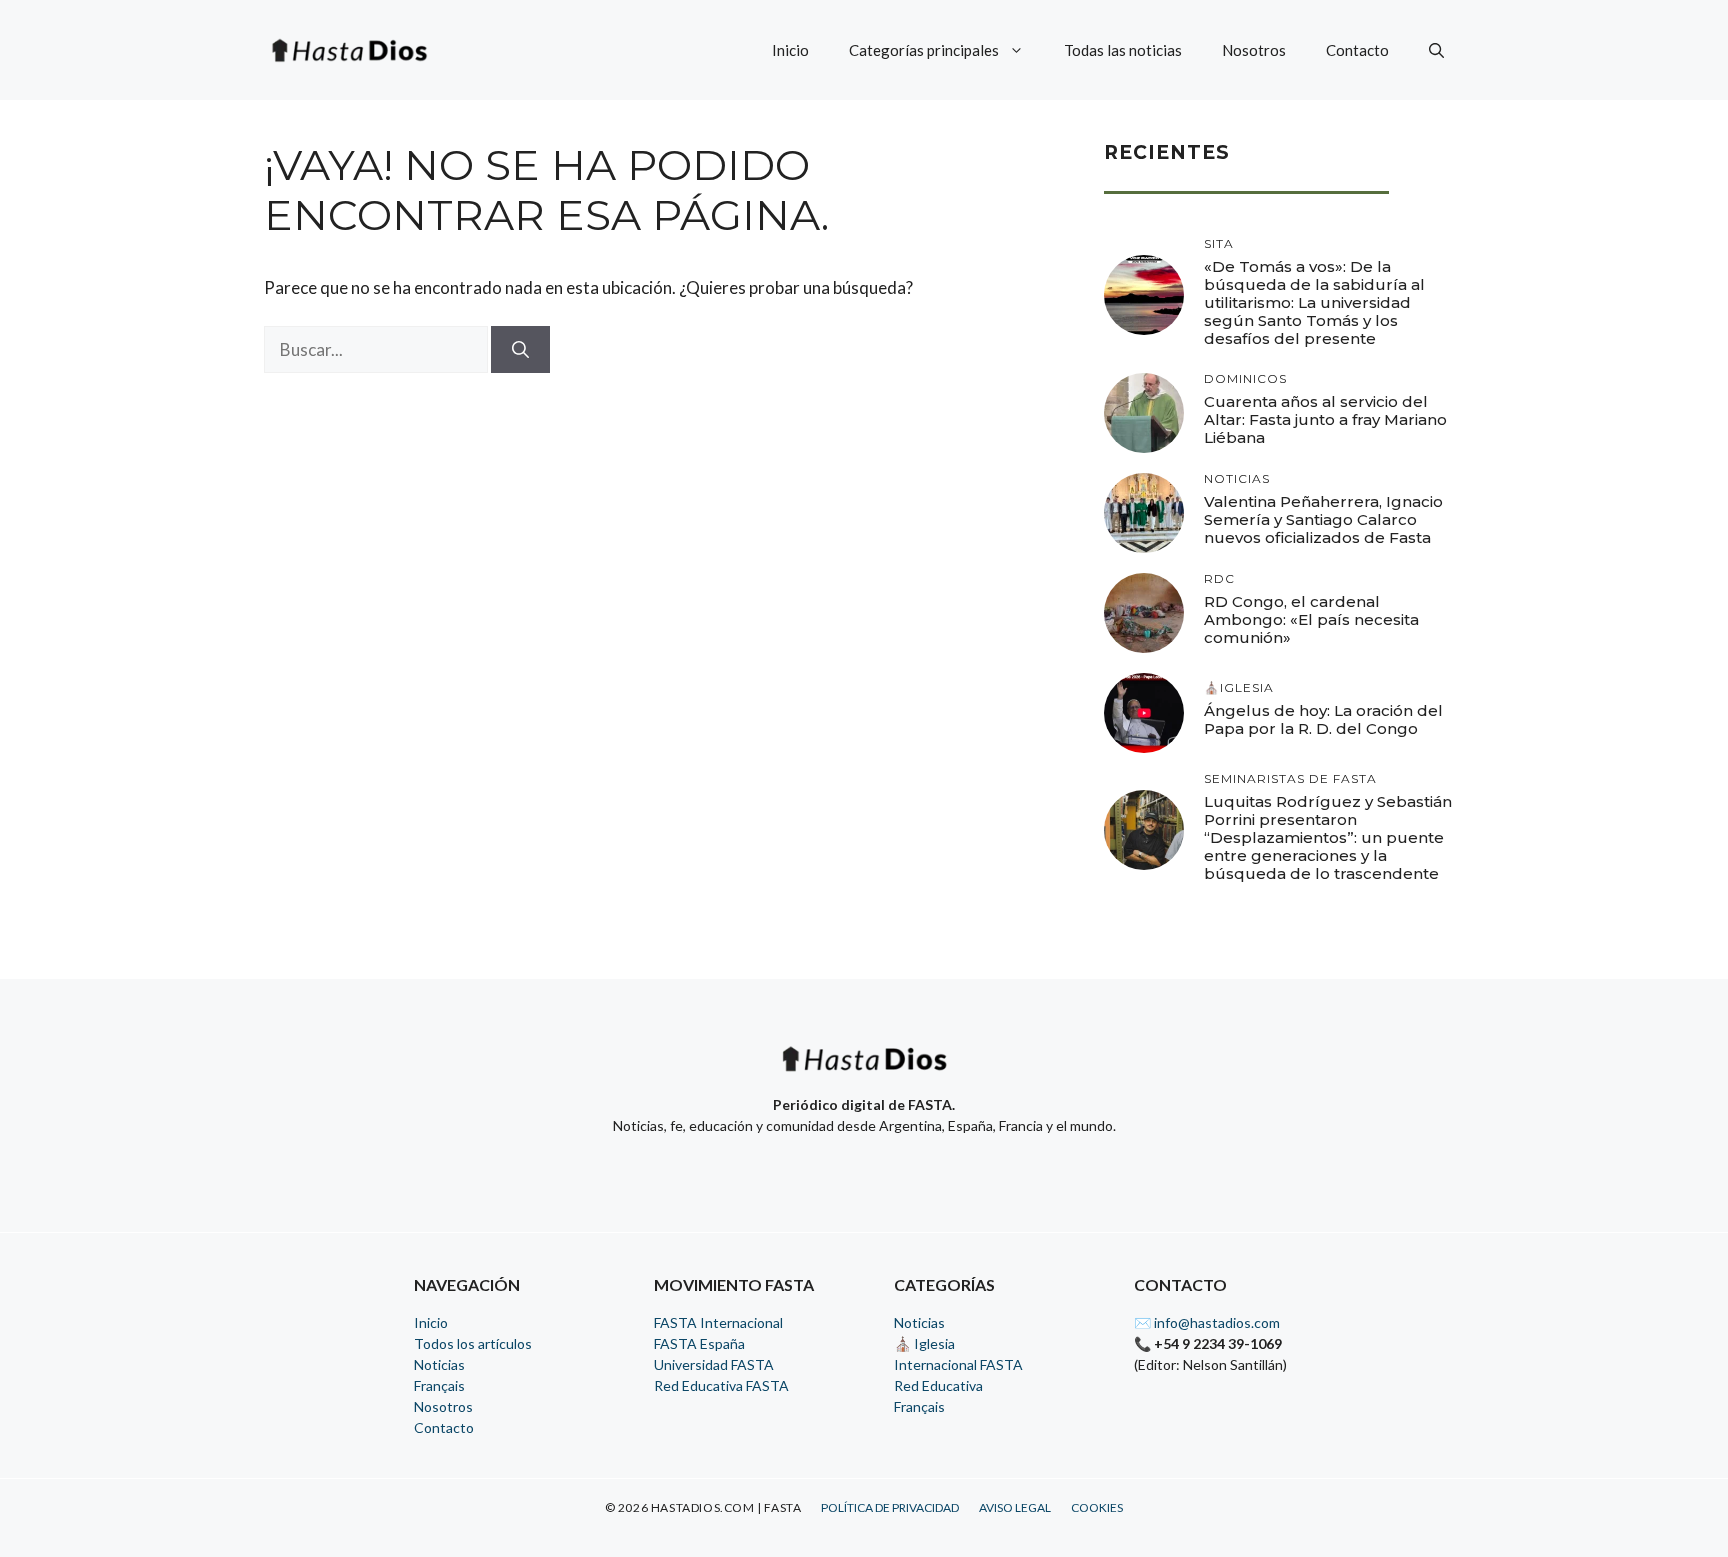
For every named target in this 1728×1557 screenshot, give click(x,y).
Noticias (439, 1364)
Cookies (1097, 1507)
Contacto (1357, 50)
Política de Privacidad (890, 1507)
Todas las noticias (1123, 50)
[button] (1436, 50)
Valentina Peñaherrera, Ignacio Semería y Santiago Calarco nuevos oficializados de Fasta (1323, 519)
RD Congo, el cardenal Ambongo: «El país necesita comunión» (1311, 619)
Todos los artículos (473, 1343)
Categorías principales (924, 50)
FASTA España (699, 1343)
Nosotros (1254, 50)
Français (439, 1385)
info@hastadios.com (1217, 1322)
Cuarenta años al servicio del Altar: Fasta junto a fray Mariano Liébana (1325, 419)
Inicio (790, 50)
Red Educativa (938, 1385)
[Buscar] (520, 350)
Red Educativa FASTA (721, 1385)
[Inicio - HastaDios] (864, 1071)
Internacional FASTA (958, 1364)
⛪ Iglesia (924, 1343)
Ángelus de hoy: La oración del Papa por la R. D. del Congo (1323, 719)
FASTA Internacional (718, 1322)
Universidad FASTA (714, 1364)
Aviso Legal (1015, 1507)
